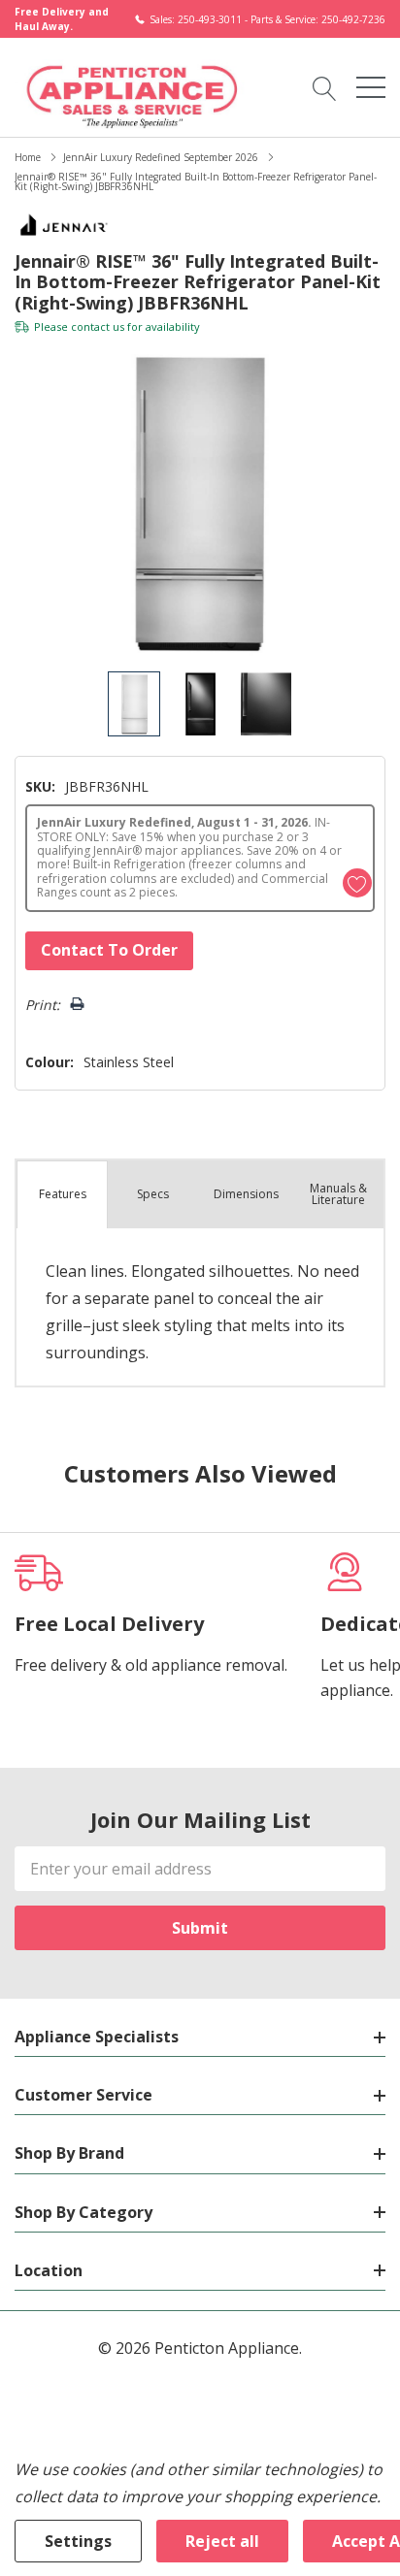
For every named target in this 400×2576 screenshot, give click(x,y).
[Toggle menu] (371, 87)
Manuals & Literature (338, 1194)
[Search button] (325, 87)
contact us (98, 326)
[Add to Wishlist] (357, 883)
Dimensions (246, 1194)
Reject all (222, 2541)
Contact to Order (109, 950)
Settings (78, 2541)
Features (63, 1194)
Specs (153, 1194)
